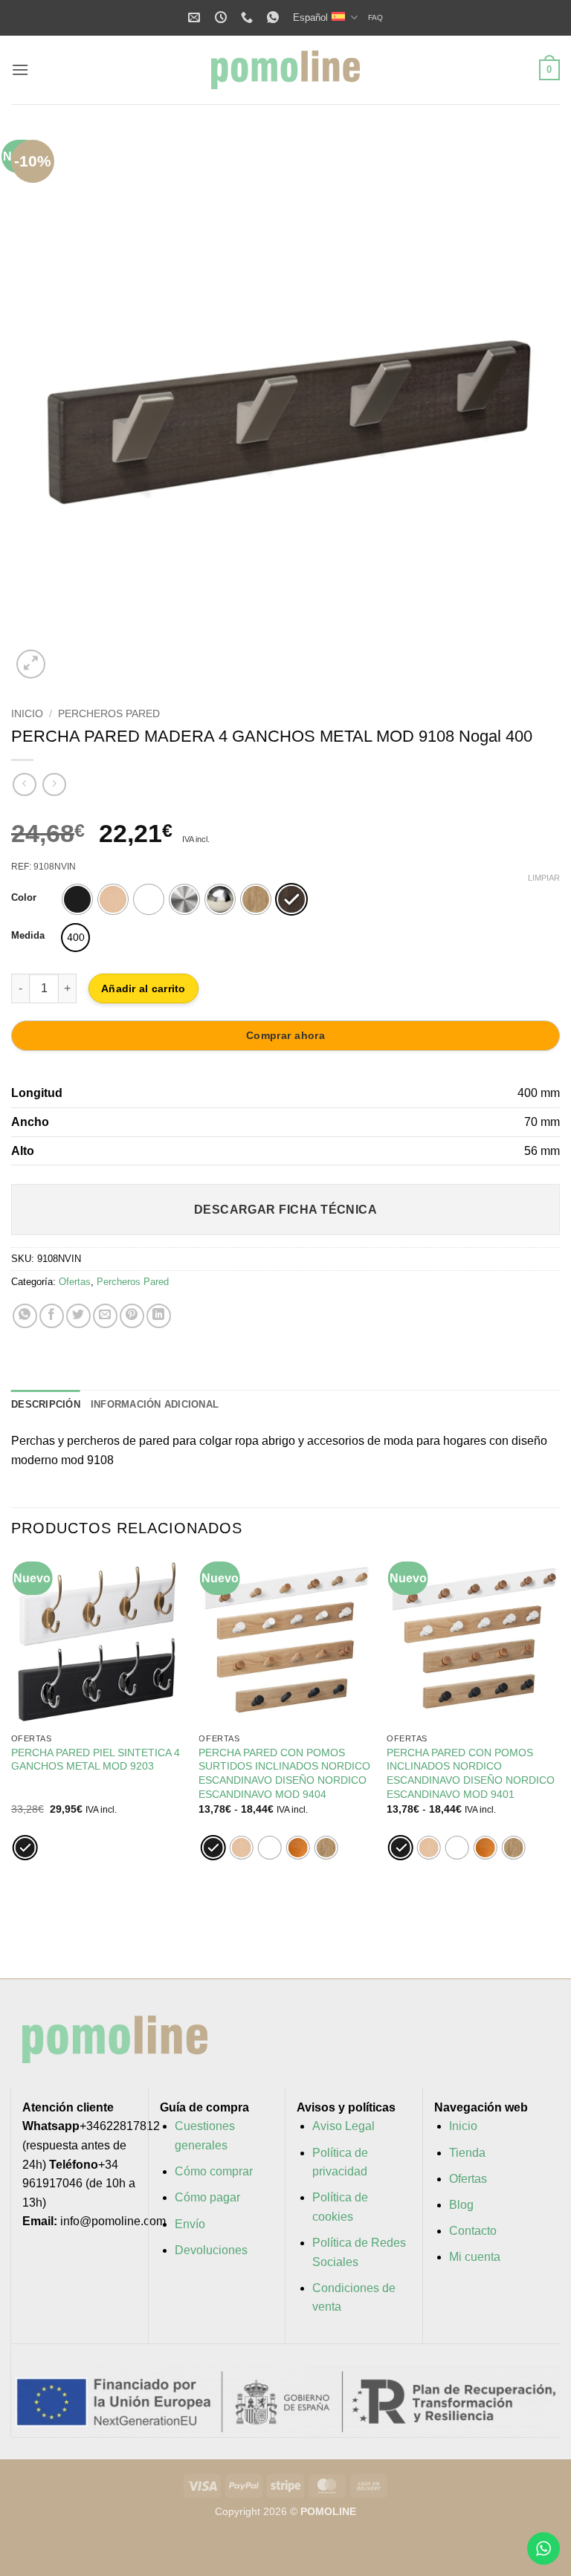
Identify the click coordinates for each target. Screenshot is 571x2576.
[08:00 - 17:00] (223, 17)
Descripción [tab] (46, 1404)
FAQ (375, 17)
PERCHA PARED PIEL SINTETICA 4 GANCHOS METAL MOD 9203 (96, 1760)
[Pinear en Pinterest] (132, 1316)
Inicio (27, 714)
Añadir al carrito (143, 988)
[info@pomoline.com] (196, 17)
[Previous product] (54, 784)
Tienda (467, 2153)
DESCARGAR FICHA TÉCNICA (286, 1210)
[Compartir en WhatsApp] (25, 1316)
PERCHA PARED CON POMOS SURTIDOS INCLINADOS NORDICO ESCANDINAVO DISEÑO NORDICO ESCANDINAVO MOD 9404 (284, 1773)
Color (24, 898)
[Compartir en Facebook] (52, 1316)
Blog (461, 2205)
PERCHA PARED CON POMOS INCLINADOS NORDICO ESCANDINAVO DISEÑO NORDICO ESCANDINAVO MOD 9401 (471, 1773)
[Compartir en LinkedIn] (159, 1316)
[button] (20, 69)
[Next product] (24, 784)
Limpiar (544, 878)
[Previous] (41, 408)
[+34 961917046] (249, 17)
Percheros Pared (109, 714)
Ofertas (75, 1282)
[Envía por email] (105, 1316)
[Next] (530, 408)
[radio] (77, 899)
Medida (28, 936)
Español (310, 17)
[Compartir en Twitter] (78, 1316)
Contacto (473, 2231)
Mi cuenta (475, 2257)
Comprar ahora (285, 1035)
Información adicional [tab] (155, 1404)
